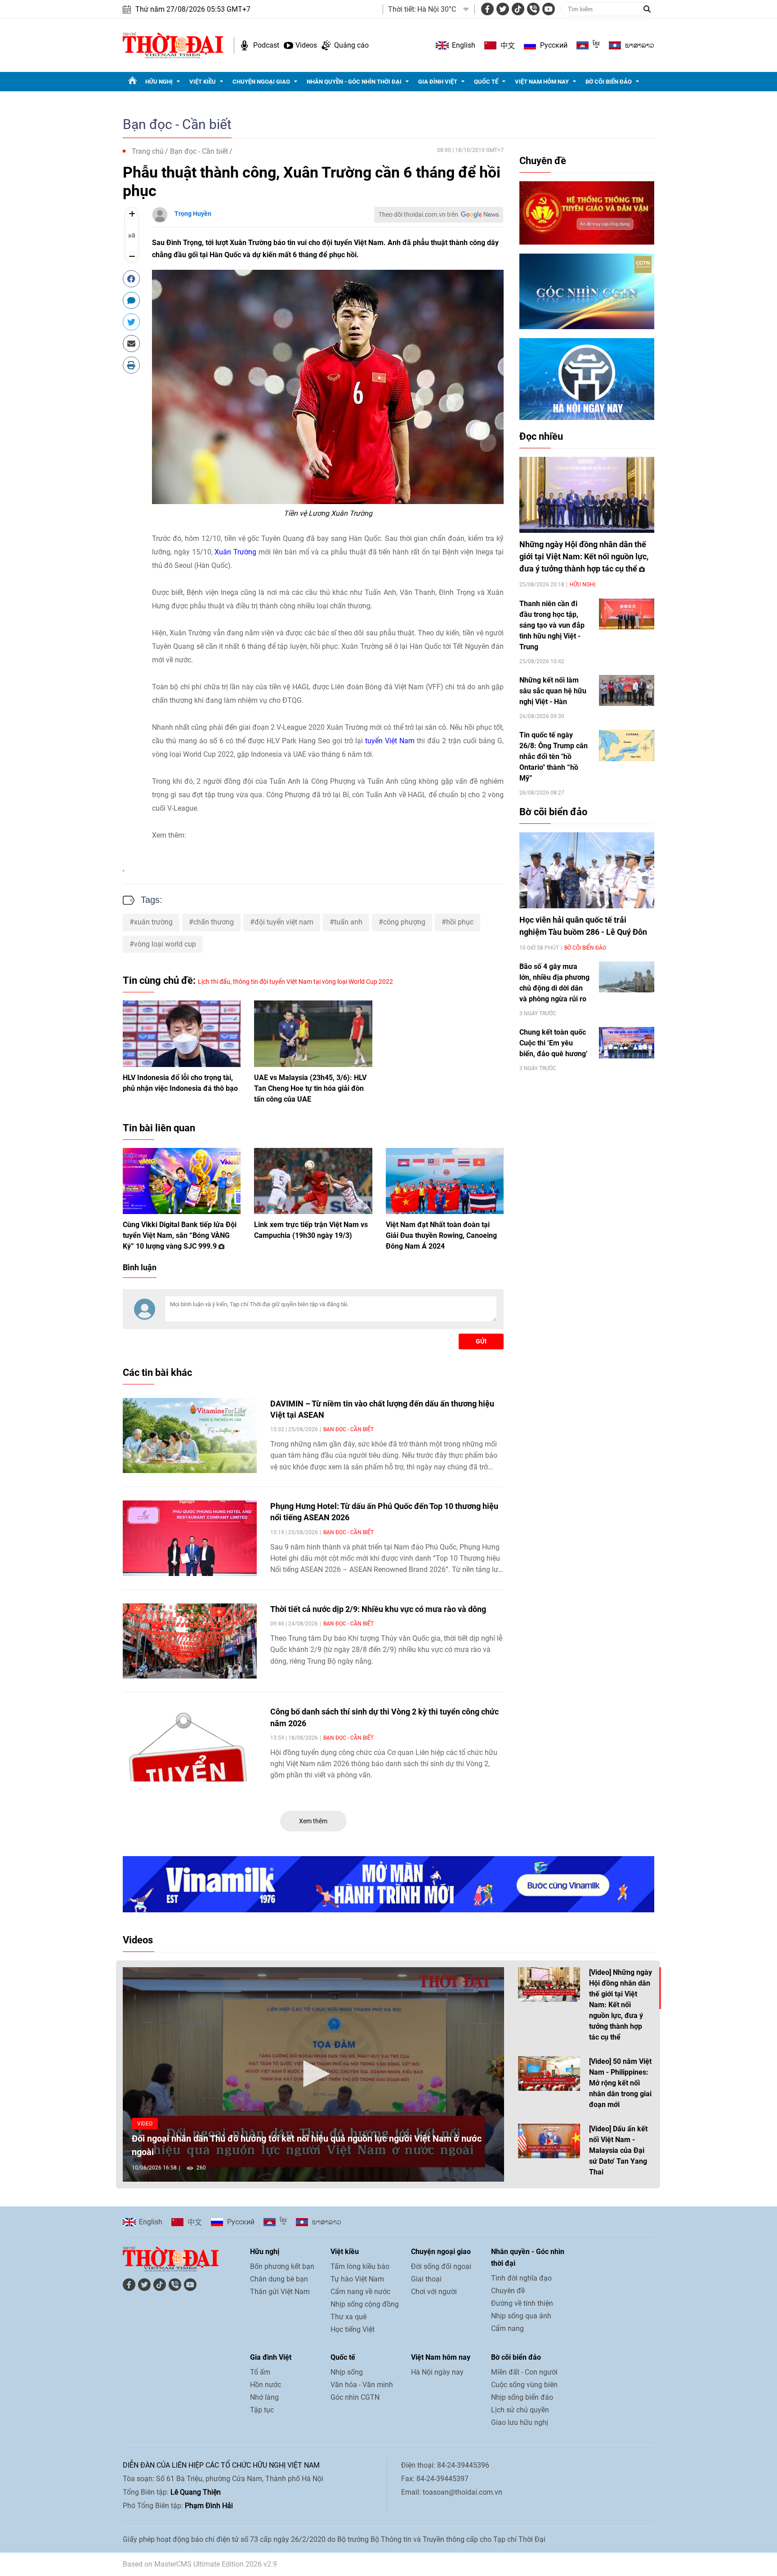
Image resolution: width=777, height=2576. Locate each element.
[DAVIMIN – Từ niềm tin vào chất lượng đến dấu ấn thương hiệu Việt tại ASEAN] (190, 1436)
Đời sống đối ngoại (441, 2266)
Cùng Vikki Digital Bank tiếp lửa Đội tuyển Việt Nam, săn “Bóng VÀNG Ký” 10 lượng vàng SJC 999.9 (180, 1235)
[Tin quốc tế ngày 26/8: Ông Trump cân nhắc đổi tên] (627, 745)
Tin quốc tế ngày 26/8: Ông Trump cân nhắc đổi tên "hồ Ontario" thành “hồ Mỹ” (554, 757)
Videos (306, 45)
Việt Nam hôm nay (542, 82)
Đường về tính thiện (522, 2303)
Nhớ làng (264, 2397)
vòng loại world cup (165, 944)
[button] (313, 2074)
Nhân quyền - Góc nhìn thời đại (354, 82)
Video (145, 2124)
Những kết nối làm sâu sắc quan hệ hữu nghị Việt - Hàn (553, 691)
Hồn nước (266, 2385)
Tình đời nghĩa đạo (521, 2278)
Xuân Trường (235, 552)
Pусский (554, 45)
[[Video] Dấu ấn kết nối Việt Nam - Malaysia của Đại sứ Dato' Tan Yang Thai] (549, 2141)
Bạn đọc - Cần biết (177, 124)
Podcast (266, 45)
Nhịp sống (347, 2372)
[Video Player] (313, 2074)
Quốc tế (486, 82)
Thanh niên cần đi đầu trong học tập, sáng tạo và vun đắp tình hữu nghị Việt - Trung (552, 625)
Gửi (481, 1341)
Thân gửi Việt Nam (280, 2292)
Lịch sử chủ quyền (520, 2410)
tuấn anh (348, 922)
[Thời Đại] (173, 45)
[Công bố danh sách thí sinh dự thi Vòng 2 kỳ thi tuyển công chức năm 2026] (190, 1744)
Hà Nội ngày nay (437, 2372)
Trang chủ (148, 151)
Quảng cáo (351, 45)
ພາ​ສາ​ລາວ (640, 45)
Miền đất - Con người (524, 2372)
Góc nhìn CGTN (355, 2397)
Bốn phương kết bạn (282, 2266)
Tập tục (262, 2410)
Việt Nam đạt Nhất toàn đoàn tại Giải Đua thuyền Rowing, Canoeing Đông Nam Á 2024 (441, 1235)
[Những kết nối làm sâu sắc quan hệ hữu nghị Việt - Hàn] (627, 690)
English (464, 45)
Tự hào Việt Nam (357, 2279)
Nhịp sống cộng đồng (365, 2304)
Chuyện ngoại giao (261, 82)
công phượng (404, 922)
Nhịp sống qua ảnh (521, 2316)
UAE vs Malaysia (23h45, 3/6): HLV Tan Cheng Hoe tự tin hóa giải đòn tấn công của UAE (310, 1088)
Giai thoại (426, 2279)
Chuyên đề (543, 161)
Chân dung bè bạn (279, 2279)
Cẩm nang (507, 2328)
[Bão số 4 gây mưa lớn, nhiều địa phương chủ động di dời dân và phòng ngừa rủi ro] (627, 977)
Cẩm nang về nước (360, 2292)
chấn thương (214, 922)
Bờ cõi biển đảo (609, 82)
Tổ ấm (260, 2372)
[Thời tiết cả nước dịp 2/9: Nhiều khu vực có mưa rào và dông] (190, 1641)
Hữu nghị (159, 82)
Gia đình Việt (438, 82)
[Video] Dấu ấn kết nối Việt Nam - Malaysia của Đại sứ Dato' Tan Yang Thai (618, 2150)
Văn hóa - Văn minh (362, 2385)
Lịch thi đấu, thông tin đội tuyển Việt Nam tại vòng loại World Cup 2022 (295, 982)
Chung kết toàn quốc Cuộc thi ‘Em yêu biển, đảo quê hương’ (554, 1043)
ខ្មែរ (596, 45)
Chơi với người (434, 2292)
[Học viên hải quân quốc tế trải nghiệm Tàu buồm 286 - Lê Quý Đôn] (587, 870)
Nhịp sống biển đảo (522, 2397)
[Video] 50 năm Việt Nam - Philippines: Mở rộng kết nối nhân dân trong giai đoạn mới (620, 2083)
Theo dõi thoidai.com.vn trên (418, 214)
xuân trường (153, 922)
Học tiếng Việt (353, 2329)
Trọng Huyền (193, 214)
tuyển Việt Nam (390, 741)
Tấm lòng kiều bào (360, 2266)
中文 (508, 45)
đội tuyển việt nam (284, 922)
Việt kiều (203, 82)
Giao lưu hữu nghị (520, 2422)
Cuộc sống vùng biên (524, 2385)
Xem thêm (313, 1821)
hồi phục (460, 922)
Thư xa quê (348, 2317)
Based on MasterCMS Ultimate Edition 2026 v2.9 (200, 2564)
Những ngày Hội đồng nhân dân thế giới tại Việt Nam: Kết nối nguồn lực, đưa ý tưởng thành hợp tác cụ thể (584, 556)
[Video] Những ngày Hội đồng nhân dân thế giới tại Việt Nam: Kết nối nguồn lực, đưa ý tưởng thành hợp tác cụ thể (621, 2005)
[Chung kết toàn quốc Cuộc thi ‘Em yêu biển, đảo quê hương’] (627, 1042)
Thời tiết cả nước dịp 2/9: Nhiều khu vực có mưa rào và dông (378, 1609)
